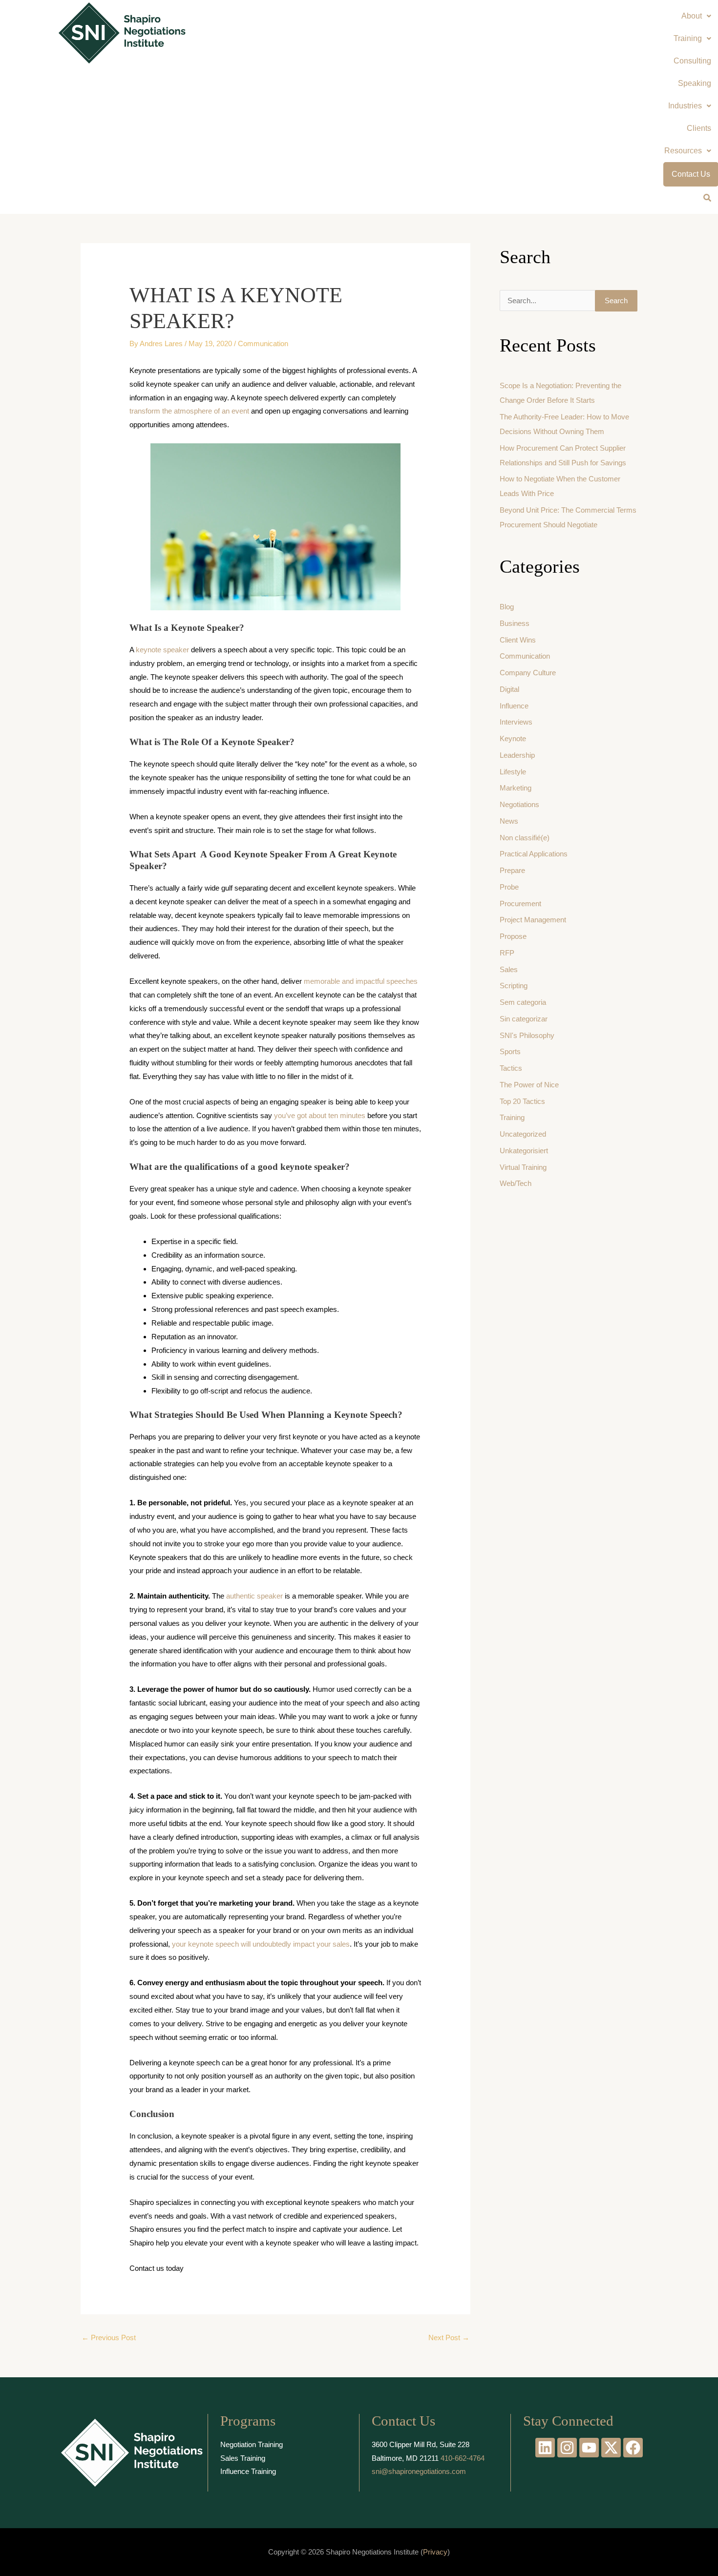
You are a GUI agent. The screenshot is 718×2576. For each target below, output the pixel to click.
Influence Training (248, 2471)
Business (515, 623)
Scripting (514, 986)
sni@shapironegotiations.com (419, 2471)
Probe (509, 887)
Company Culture (528, 673)
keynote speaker (162, 650)
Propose (513, 936)
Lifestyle (513, 772)
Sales (509, 969)
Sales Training (243, 2458)
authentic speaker (254, 1596)
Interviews (516, 722)
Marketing (516, 788)
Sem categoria (523, 1002)
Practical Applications (534, 854)
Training (512, 1117)
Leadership (517, 755)
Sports (510, 1051)
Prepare (512, 870)
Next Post (449, 2337)
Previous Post (109, 2337)
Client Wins (518, 640)
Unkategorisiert (524, 1151)
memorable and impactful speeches (361, 981)
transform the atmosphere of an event (189, 411)
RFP (507, 953)
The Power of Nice (529, 1085)
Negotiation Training (252, 2444)
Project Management (533, 920)
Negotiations (519, 804)
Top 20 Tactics (522, 1101)
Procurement (520, 904)
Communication (263, 343)
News (509, 821)
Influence (514, 706)
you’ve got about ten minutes (320, 1115)
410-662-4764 (463, 2458)
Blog (507, 607)
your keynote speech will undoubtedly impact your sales (261, 1944)
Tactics (511, 1068)
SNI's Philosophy (527, 1035)
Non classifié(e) (525, 838)
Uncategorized (523, 1134)
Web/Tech (516, 1183)
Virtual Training (523, 1167)
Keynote (513, 738)
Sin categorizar (524, 1019)
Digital (509, 689)
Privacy (435, 2552)
